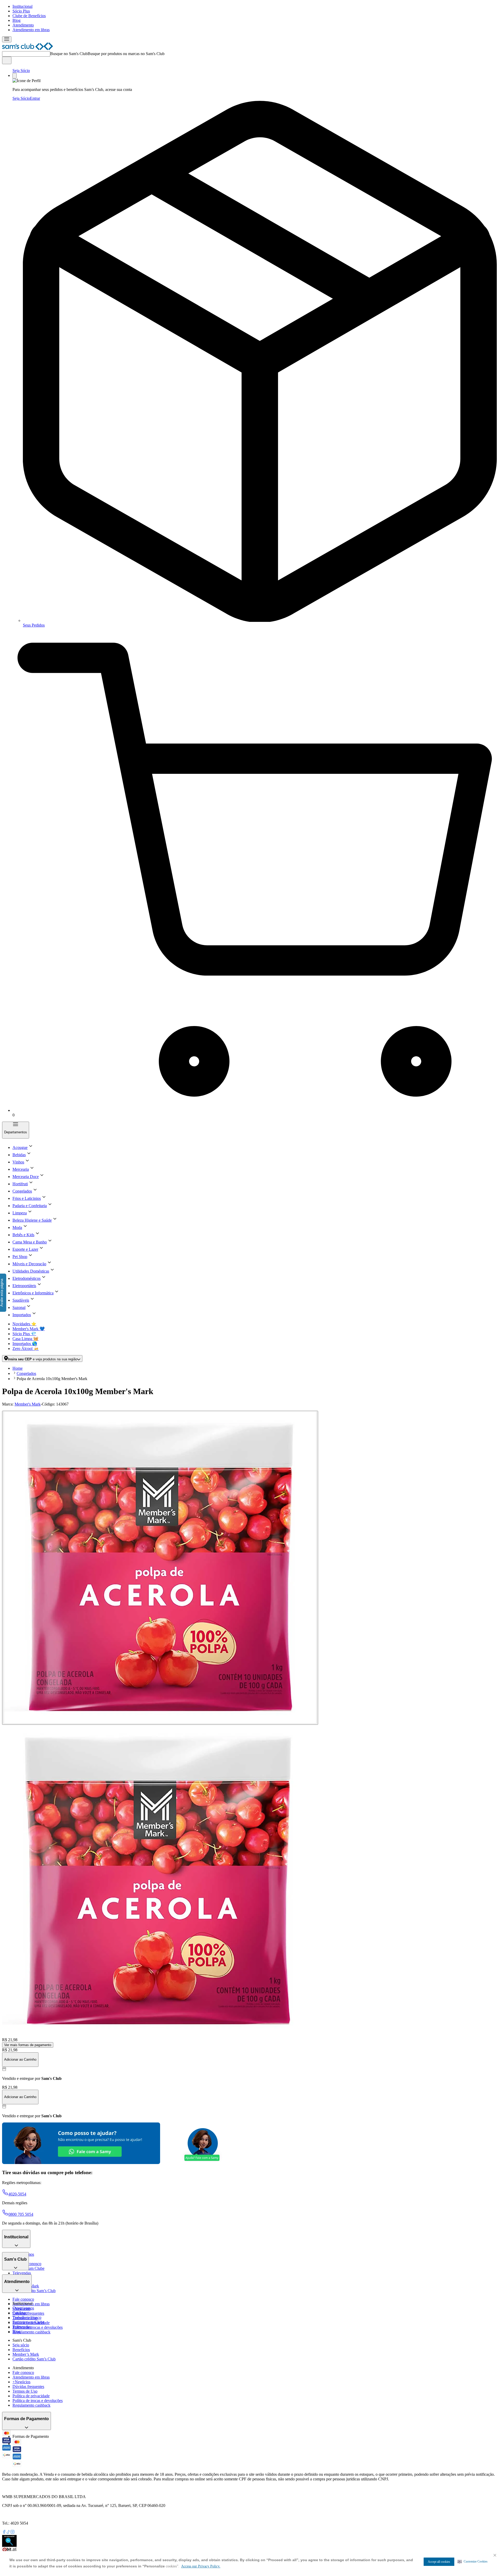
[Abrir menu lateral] (7, 39)
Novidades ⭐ (24, 1324)
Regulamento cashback (31, 2332)
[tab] (160, 1568)
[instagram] (12, 2532)
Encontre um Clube (28, 2322)
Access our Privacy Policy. (201, 2566)
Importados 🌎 (25, 1344)
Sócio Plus (21, 11)
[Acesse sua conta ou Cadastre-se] (15, 76)
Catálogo (20, 2313)
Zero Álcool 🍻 (26, 1349)
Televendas (22, 2273)
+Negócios (21, 2382)
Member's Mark (28, 1404)
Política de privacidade (31, 2396)
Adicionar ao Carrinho (20, 2059)
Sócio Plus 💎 (24, 1334)
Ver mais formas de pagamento (28, 2045)
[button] (473, 2561)
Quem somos (23, 2308)
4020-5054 (17, 2194)
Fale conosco (23, 2299)
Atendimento (23, 25)
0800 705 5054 (21, 2214)
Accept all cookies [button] (439, 2562)
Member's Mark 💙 (29, 1329)
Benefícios (21, 2350)
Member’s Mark (26, 2354)
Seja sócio (21, 2345)
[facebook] (4, 2532)
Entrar (35, 98)
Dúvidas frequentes (28, 2313)
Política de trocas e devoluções (38, 2327)
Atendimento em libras (31, 30)
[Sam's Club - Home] (28, 49)
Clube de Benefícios (29, 16)
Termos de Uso (25, 2391)
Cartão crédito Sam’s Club (34, 2291)
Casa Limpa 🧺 (25, 1339)
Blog (17, 20)
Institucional (22, 6)
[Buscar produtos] (7, 60)
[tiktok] (8, 2532)
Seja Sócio (21, 71)
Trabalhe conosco (27, 2317)
